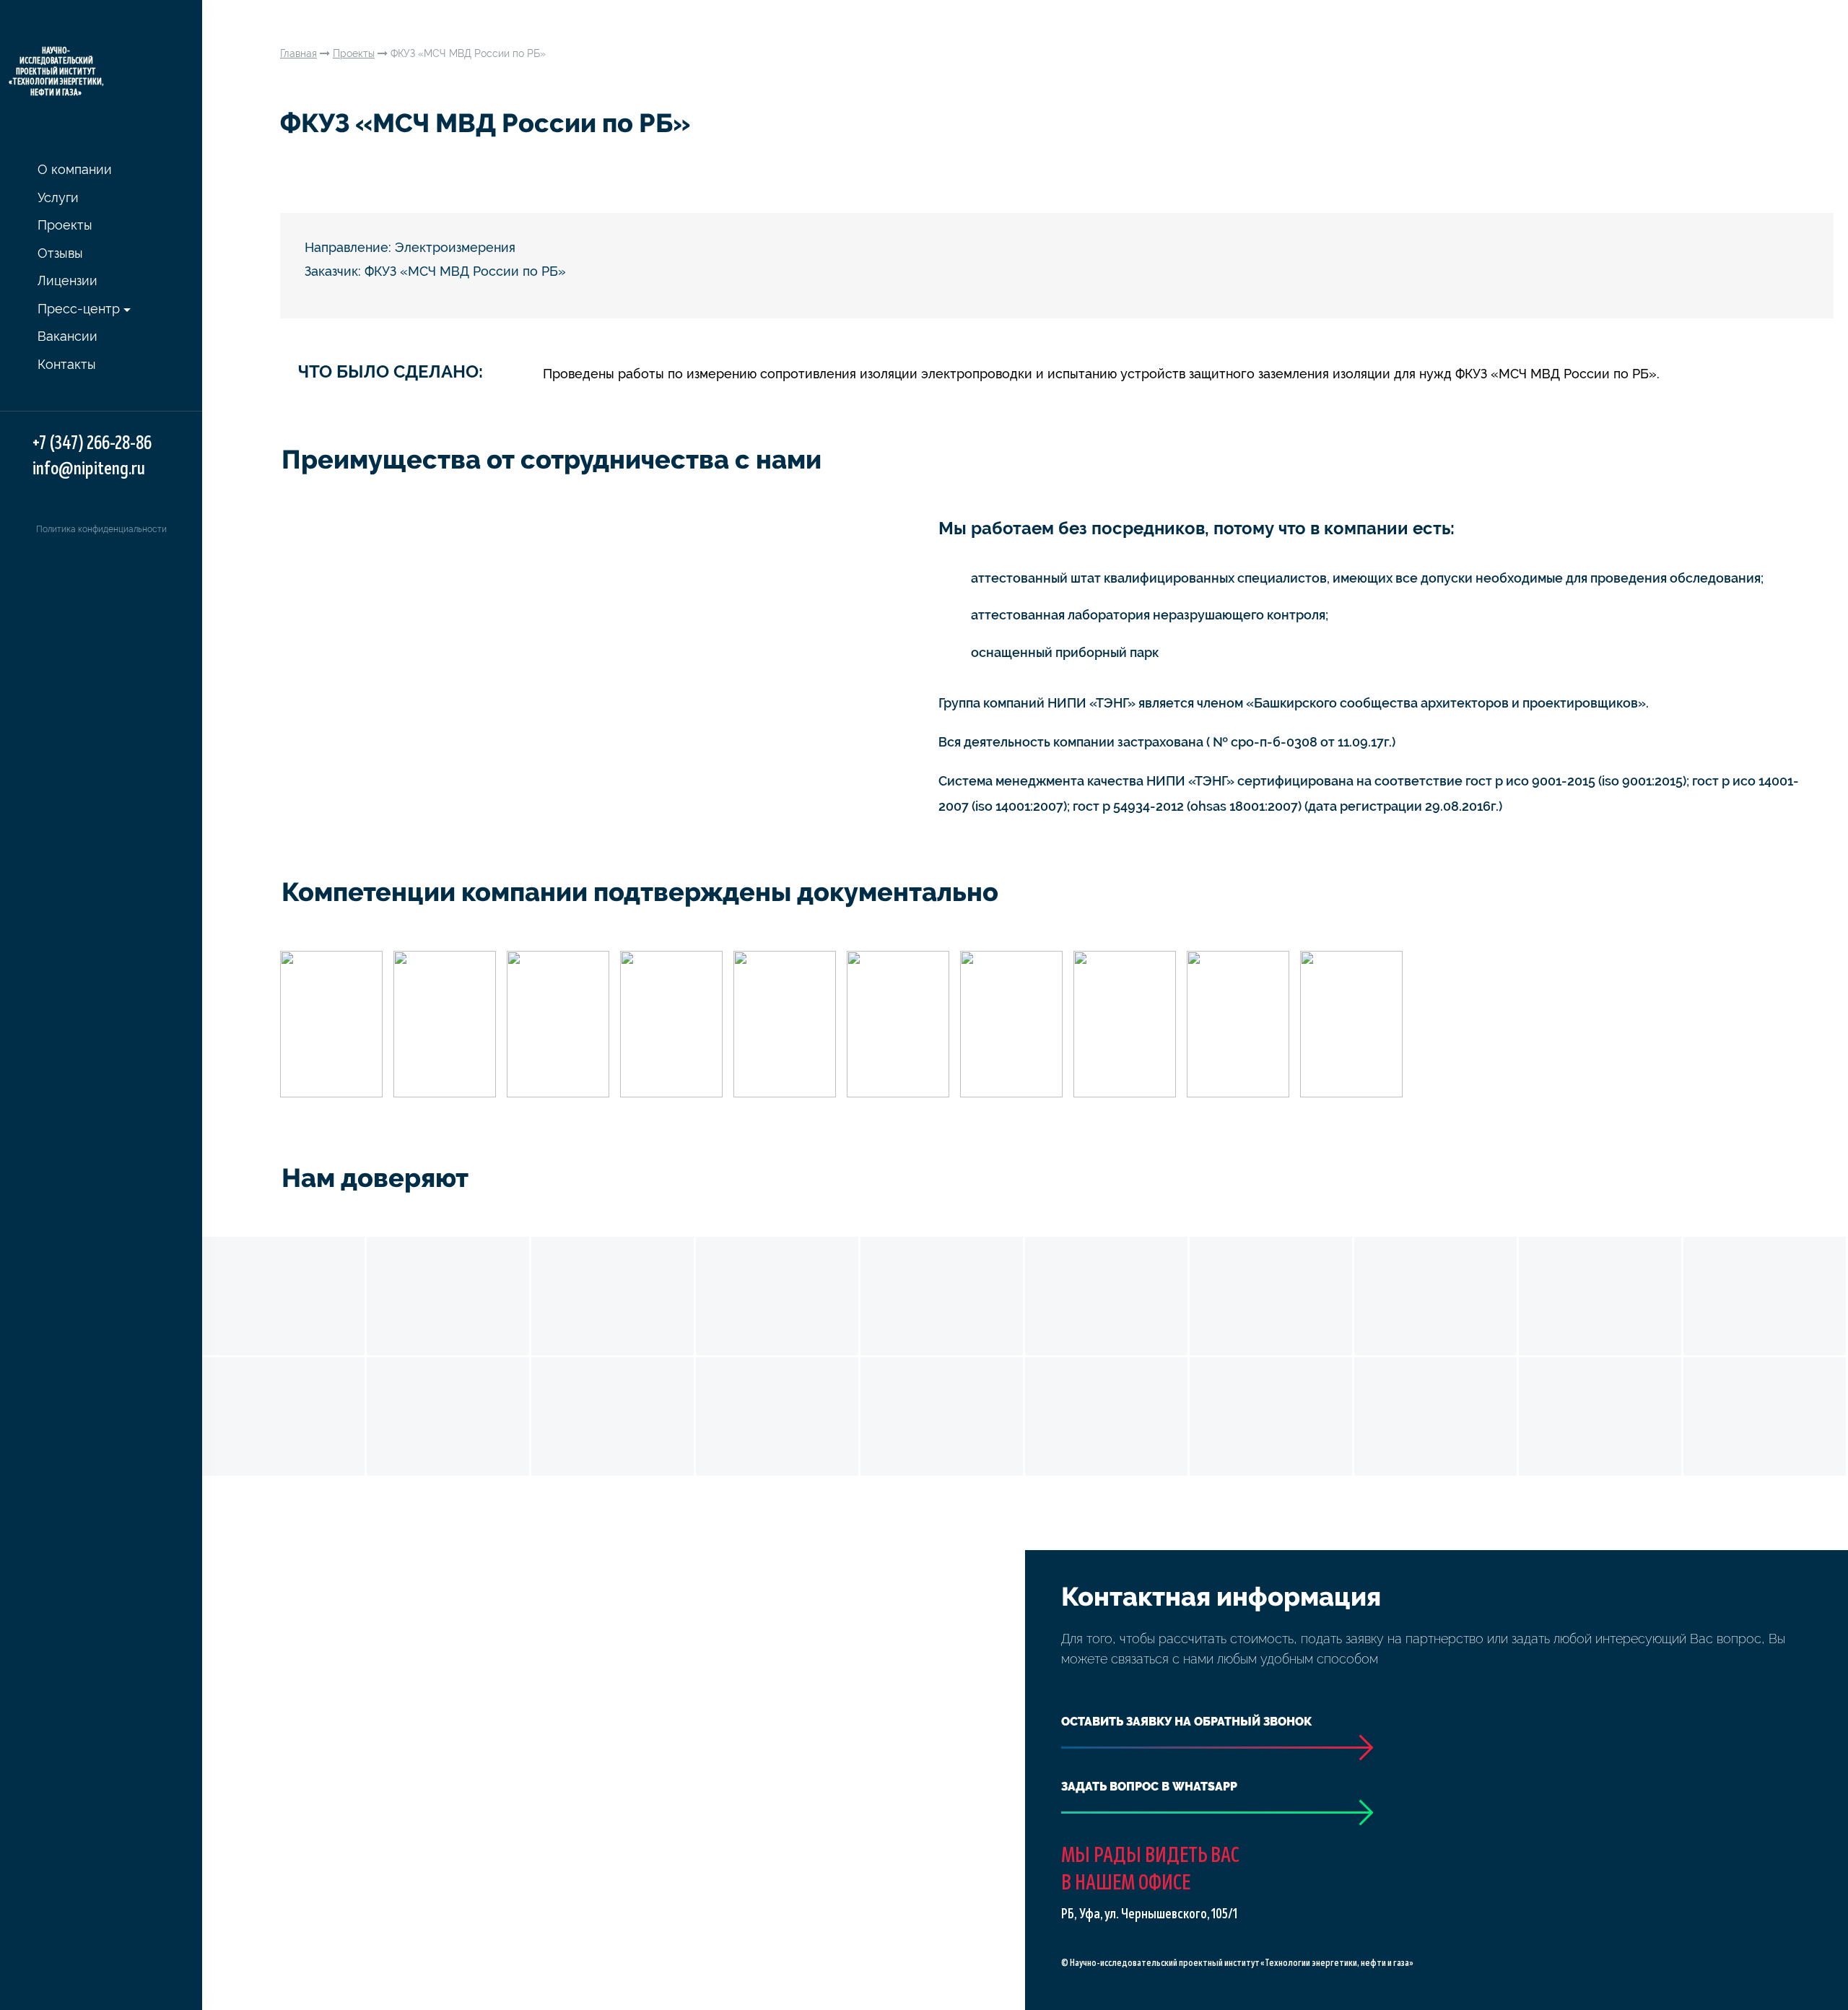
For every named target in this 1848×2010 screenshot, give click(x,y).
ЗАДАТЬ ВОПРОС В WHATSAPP (1149, 1787)
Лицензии (67, 280)
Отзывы (60, 253)
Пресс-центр (79, 309)
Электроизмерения (455, 247)
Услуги (58, 197)
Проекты (65, 225)
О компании (75, 169)
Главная (298, 53)
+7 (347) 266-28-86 (92, 444)
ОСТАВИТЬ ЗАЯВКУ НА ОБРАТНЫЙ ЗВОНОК (1186, 1722)
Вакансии (67, 336)
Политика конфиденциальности (101, 529)
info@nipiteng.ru (89, 469)
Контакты (67, 364)
